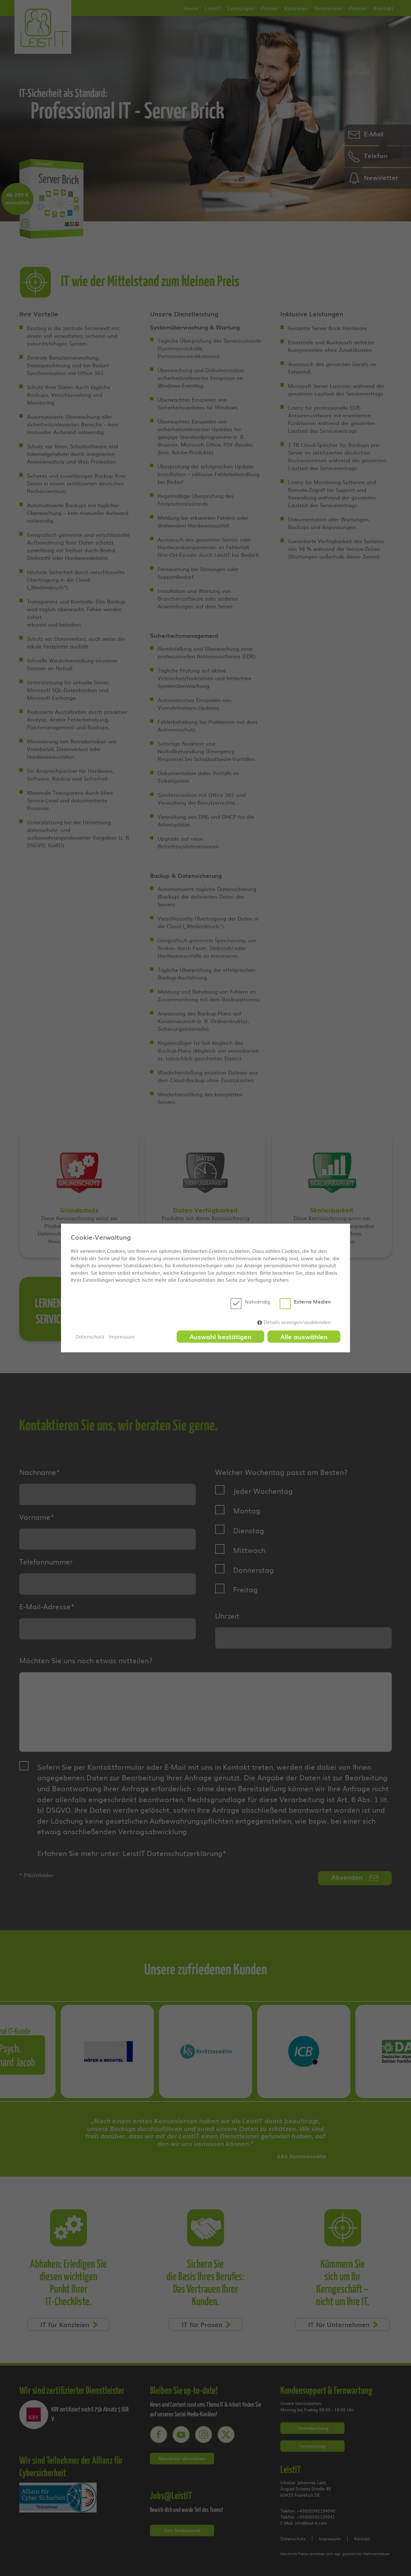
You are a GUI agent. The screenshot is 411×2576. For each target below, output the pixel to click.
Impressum (122, 1337)
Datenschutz (90, 1337)
